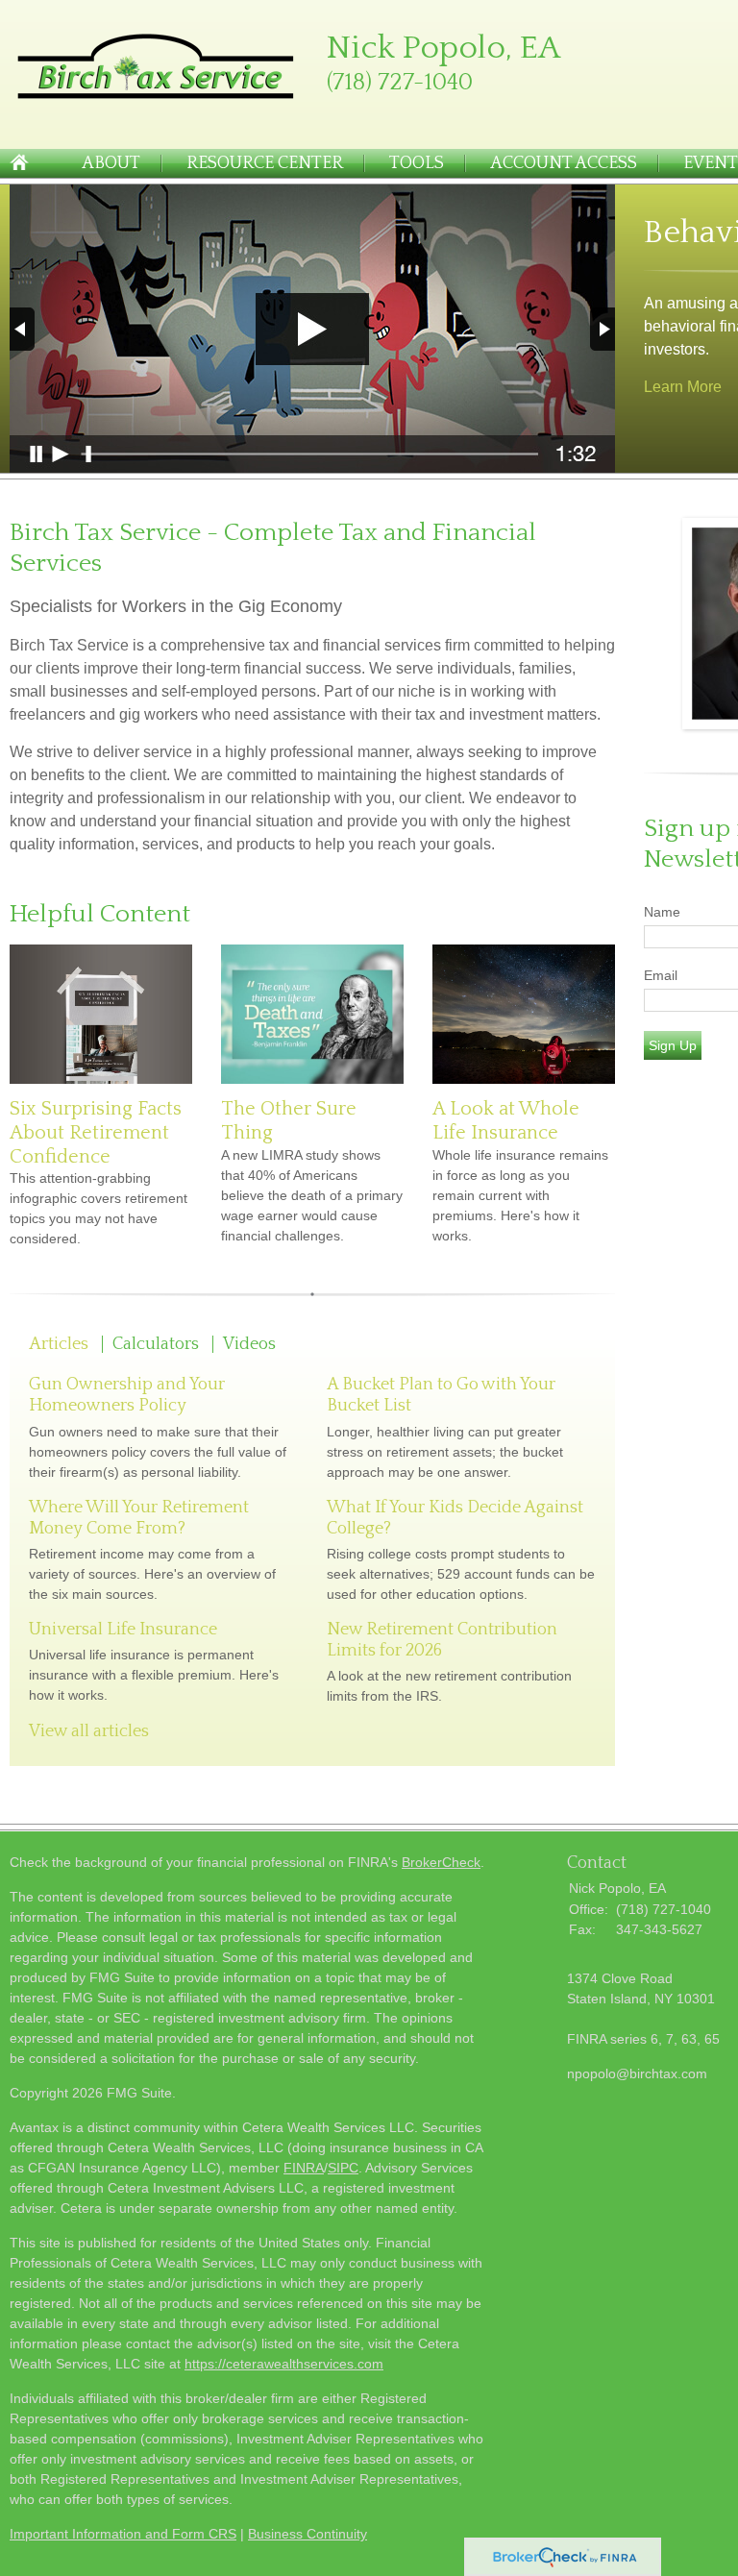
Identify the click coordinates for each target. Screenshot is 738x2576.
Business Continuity (307, 2534)
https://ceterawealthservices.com (284, 2364)
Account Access (564, 163)
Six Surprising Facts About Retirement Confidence (96, 1132)
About (111, 163)
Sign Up (673, 1045)
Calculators (156, 1344)
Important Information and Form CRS (123, 2534)
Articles (59, 1344)
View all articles (89, 1731)
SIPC (343, 2168)
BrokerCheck (441, 1862)
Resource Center (265, 163)
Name (662, 912)
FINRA (304, 2168)
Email (661, 975)
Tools (417, 163)
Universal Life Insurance (123, 1630)
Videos (249, 1344)
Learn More (683, 387)
